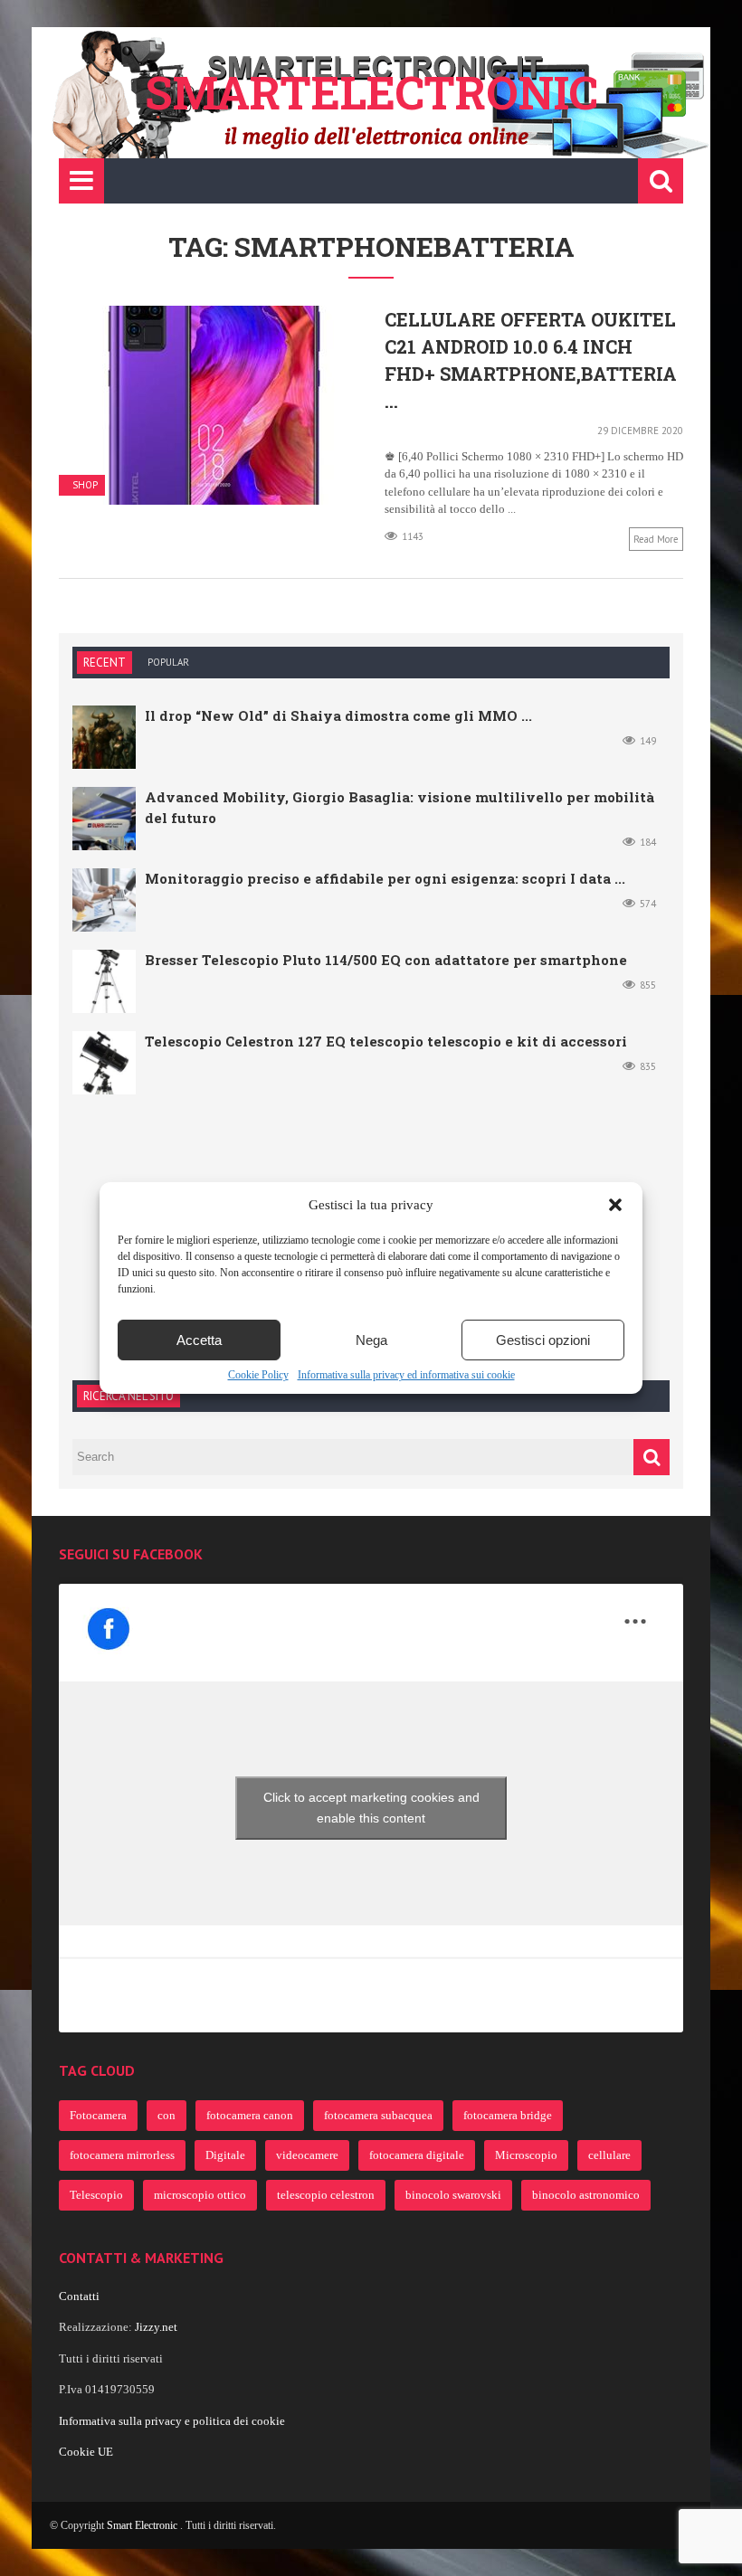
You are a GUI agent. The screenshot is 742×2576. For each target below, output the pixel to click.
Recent (105, 663)
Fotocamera (98, 2115)
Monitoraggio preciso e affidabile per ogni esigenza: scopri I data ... (385, 878)
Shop (85, 485)
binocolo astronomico (586, 2195)
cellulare (609, 2155)
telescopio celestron (326, 2195)
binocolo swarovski (453, 2195)
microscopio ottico (200, 2195)
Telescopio (96, 2195)
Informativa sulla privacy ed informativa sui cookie (406, 1375)
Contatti (79, 2296)
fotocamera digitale (417, 2155)
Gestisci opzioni (543, 1340)
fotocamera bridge (508, 2115)
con (166, 2115)
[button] (615, 1205)
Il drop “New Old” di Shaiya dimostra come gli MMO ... (338, 715)
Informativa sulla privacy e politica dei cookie (172, 2421)
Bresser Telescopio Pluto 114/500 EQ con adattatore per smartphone (386, 960)
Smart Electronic (143, 2525)
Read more (656, 539)
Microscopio (526, 2155)
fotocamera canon (250, 2115)
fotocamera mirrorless (122, 2155)
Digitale (225, 2155)
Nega (371, 1340)
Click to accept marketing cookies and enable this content (371, 1808)
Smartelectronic (371, 92)
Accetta (199, 1340)
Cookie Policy (258, 1375)
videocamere (307, 2155)
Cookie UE (86, 2452)
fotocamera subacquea (378, 2115)
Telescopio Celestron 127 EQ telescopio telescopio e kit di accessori (386, 1041)
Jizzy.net (156, 2327)
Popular (168, 662)
